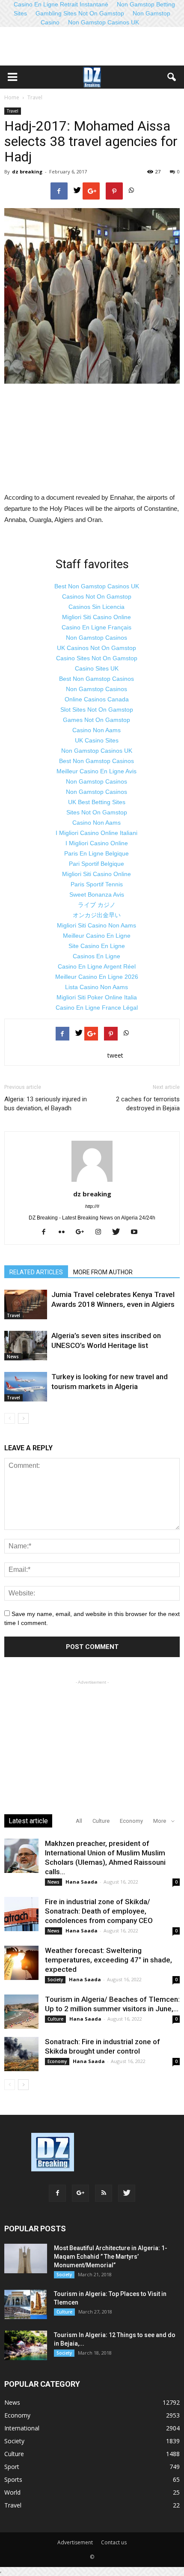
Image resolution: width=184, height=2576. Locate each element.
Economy (131, 1821)
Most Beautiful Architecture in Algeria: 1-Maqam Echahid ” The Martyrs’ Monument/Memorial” (111, 2257)
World (12, 2492)
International (22, 2428)
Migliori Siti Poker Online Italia (97, 997)
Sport (12, 2467)
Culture (101, 1821)
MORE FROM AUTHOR (103, 1272)
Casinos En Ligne (96, 956)
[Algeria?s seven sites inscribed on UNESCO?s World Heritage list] (26, 1346)
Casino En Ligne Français (96, 627)
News (13, 1357)
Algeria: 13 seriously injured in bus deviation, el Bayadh (46, 1104)
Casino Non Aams (96, 730)
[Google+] (83, 1232)
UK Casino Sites (97, 740)
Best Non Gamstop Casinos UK (97, 586)
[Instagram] (101, 1232)
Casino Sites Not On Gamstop (97, 658)
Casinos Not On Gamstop (97, 596)
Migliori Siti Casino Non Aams (96, 925)
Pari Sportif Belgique (96, 864)
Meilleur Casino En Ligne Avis (96, 771)
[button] (172, 77)
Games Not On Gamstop (96, 720)
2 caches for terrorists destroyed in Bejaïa (148, 1104)
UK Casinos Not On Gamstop (96, 648)
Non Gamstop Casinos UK (104, 22)
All (79, 1821)
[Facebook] (47, 1232)
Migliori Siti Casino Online (96, 617)
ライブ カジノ (97, 905)
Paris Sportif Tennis (97, 884)
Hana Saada (82, 1882)
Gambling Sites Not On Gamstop (80, 13)
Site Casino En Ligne (97, 946)
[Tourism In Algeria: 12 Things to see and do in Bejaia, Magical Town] (26, 2345)
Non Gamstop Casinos (96, 638)
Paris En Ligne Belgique (96, 853)
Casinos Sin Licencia (96, 607)
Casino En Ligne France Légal (97, 1008)
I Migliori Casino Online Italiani (96, 833)
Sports (13, 2479)
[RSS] (104, 2193)
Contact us (114, 2542)
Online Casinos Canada (97, 699)
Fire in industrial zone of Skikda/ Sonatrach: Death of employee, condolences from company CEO (99, 1911)
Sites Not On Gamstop (97, 812)
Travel (13, 111)
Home (12, 97)
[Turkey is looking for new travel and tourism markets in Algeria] (26, 1387)
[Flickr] (65, 1232)
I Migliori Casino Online (97, 843)
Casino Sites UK (97, 668)
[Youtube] (137, 1232)
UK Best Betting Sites (97, 802)
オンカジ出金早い (97, 915)
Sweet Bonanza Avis (97, 894)
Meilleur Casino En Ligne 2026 (97, 977)
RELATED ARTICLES (36, 1272)
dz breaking (27, 171)
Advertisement (75, 2542)
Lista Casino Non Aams (96, 987)
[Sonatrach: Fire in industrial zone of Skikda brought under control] (21, 2054)
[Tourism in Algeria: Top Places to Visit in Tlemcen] (26, 2304)
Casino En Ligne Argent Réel (97, 966)
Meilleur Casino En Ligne (97, 936)
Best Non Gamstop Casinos (96, 679)
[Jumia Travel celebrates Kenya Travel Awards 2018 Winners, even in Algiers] (26, 1304)
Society (55, 1980)
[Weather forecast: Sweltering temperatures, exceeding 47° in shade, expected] (21, 1963)
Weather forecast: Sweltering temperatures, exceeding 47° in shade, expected (108, 1960)
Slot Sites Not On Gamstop (97, 710)
